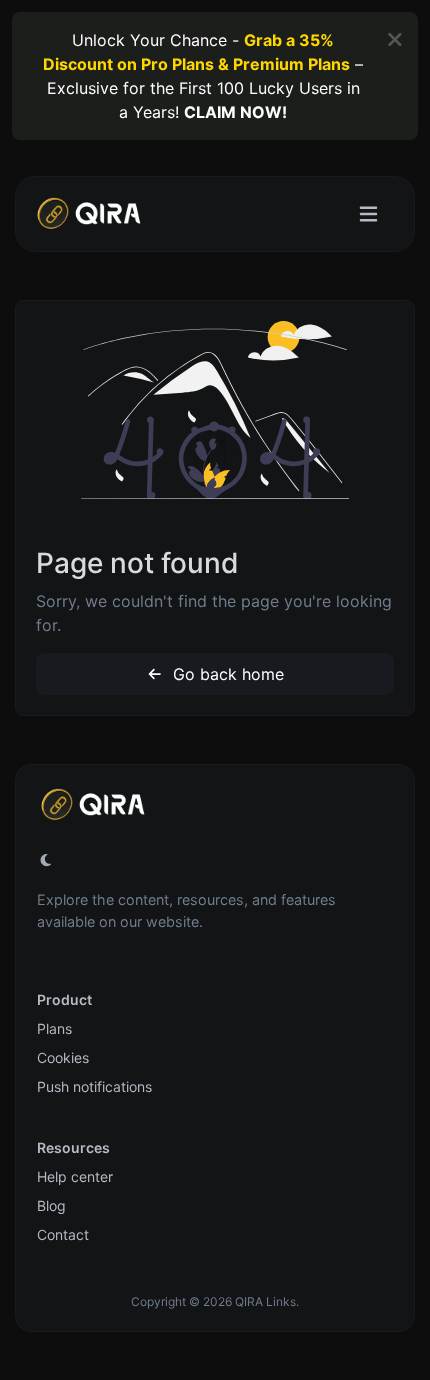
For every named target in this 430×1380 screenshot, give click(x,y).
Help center (75, 1176)
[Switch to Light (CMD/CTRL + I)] (46, 860)
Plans (54, 1028)
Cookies (63, 1057)
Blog (51, 1205)
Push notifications (94, 1086)
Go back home (226, 674)
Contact (63, 1234)
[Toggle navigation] (368, 214)
